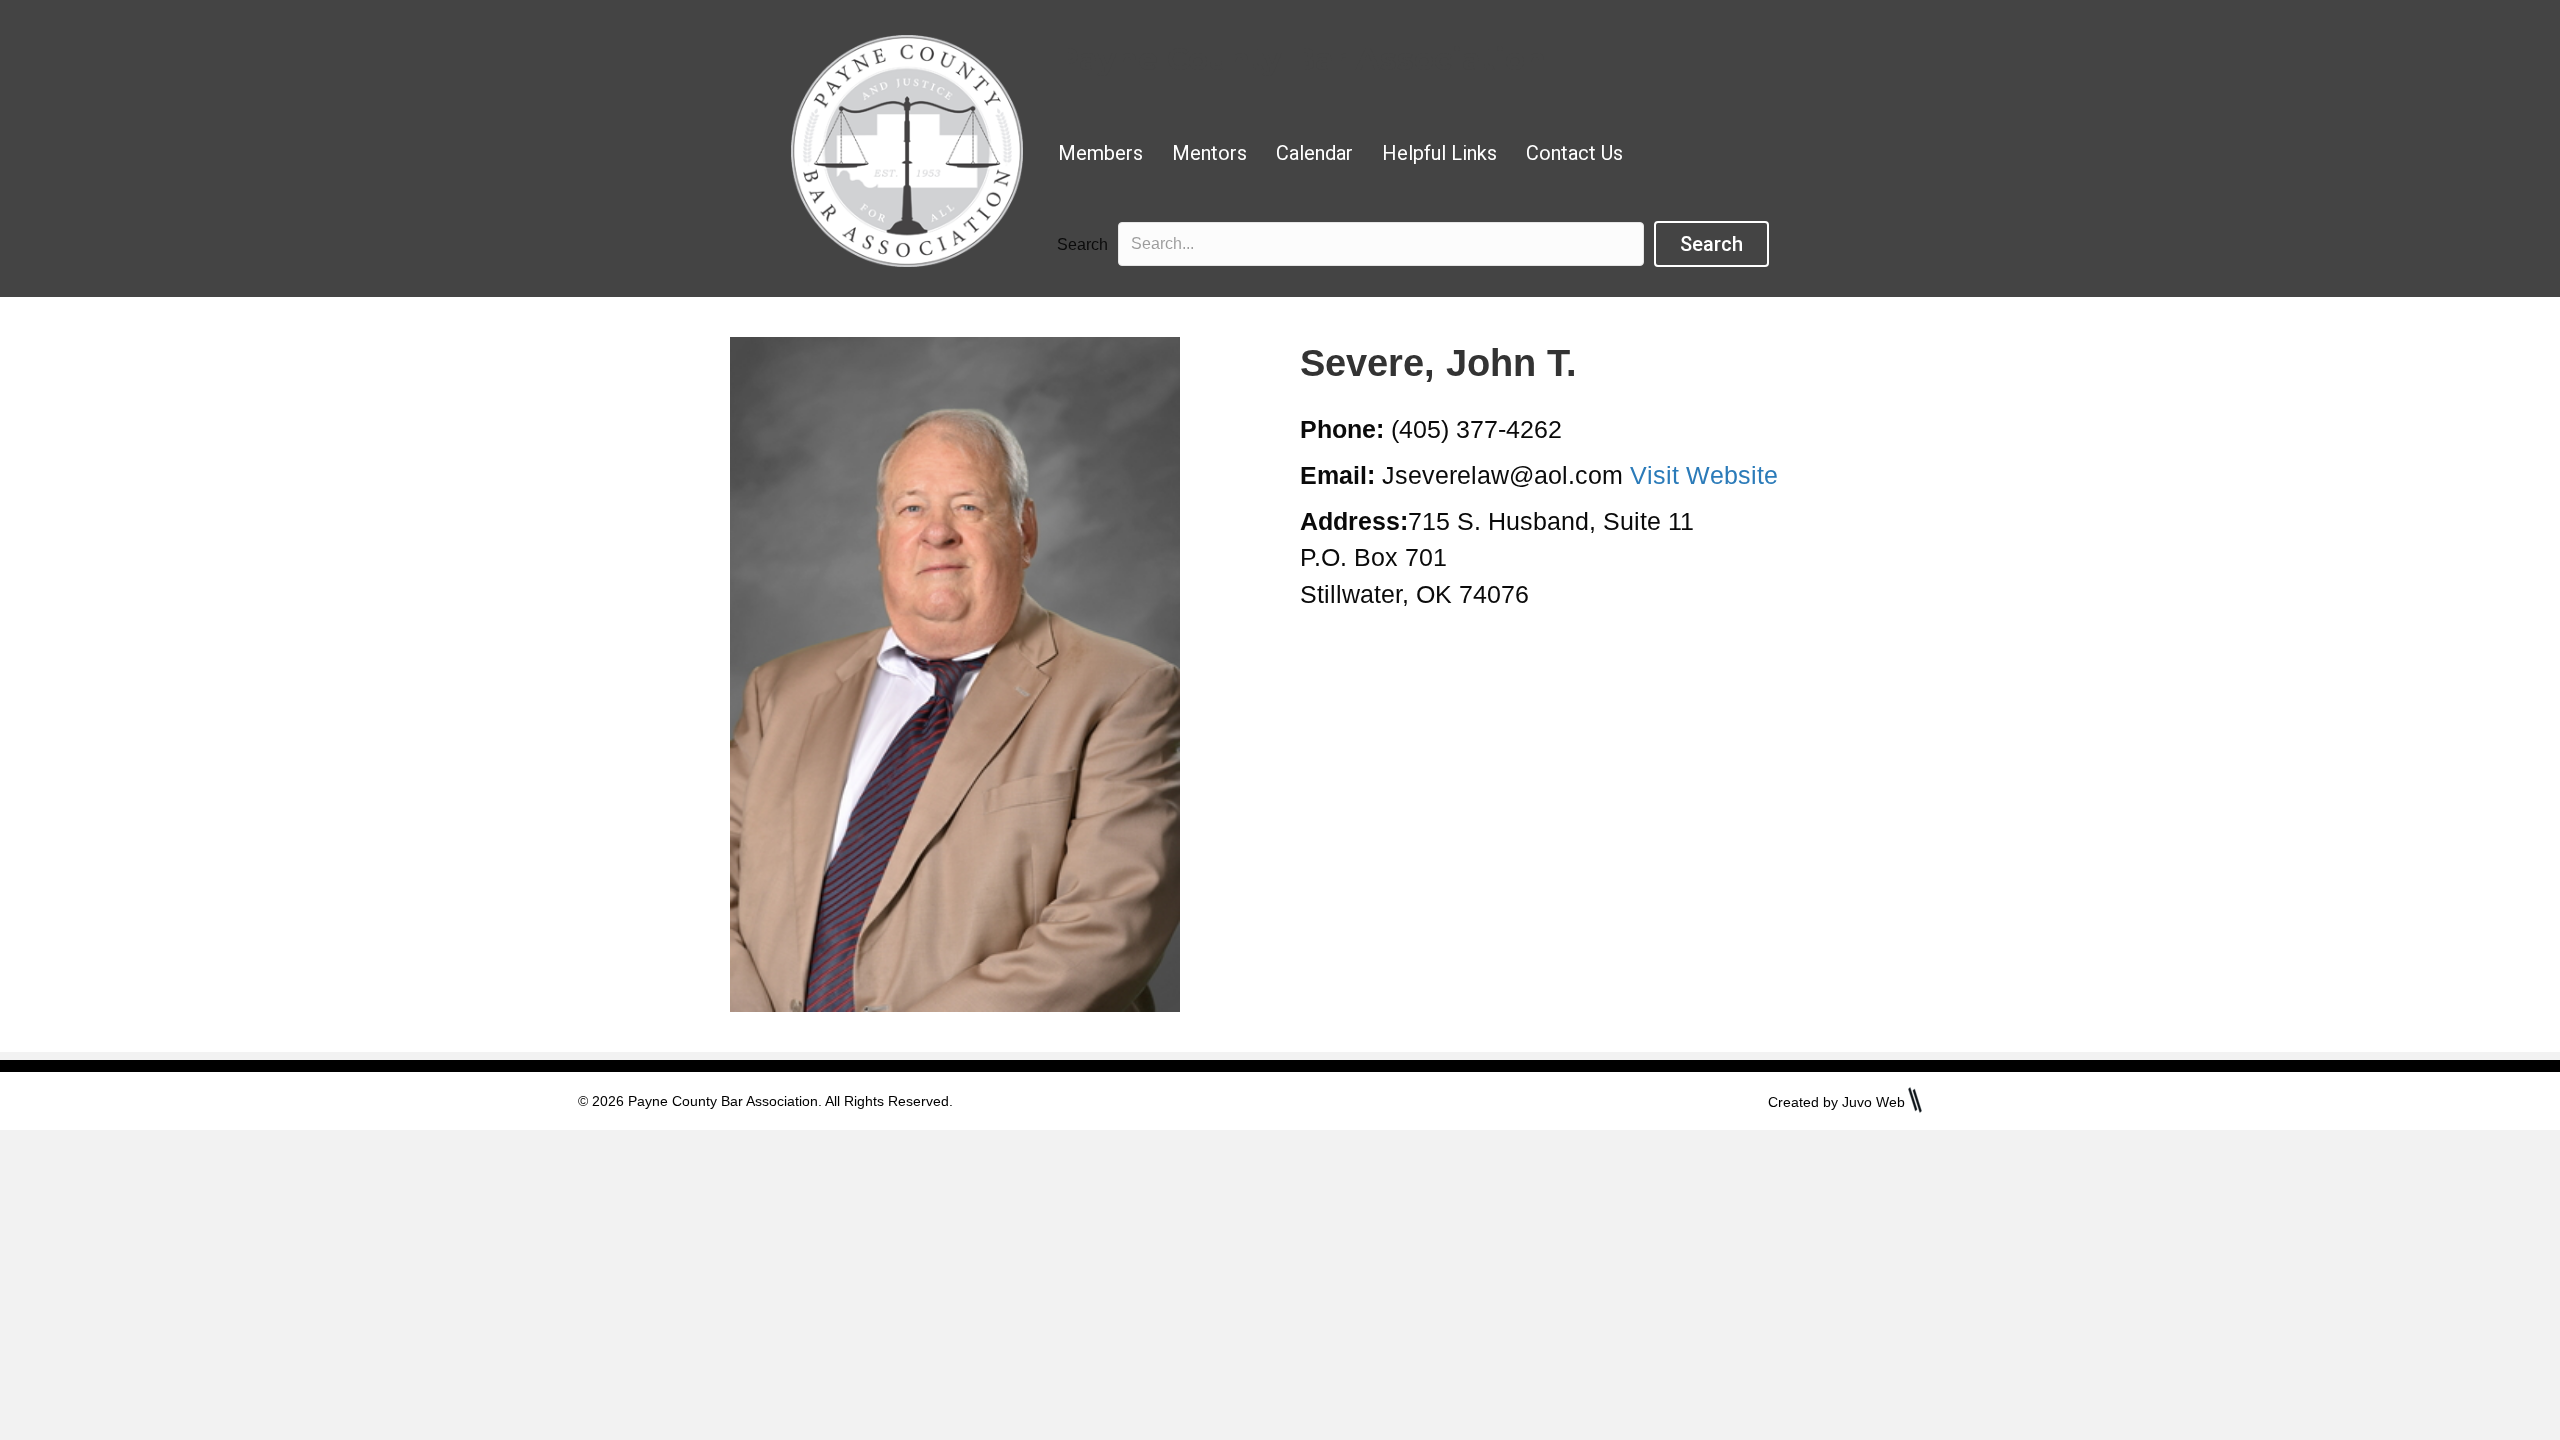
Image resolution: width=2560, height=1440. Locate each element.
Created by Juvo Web (1836, 1102)
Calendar (1314, 153)
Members (1100, 153)
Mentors (1209, 153)
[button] (1711, 244)
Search (1082, 244)
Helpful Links (1439, 153)
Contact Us (1574, 153)
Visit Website (1704, 475)
